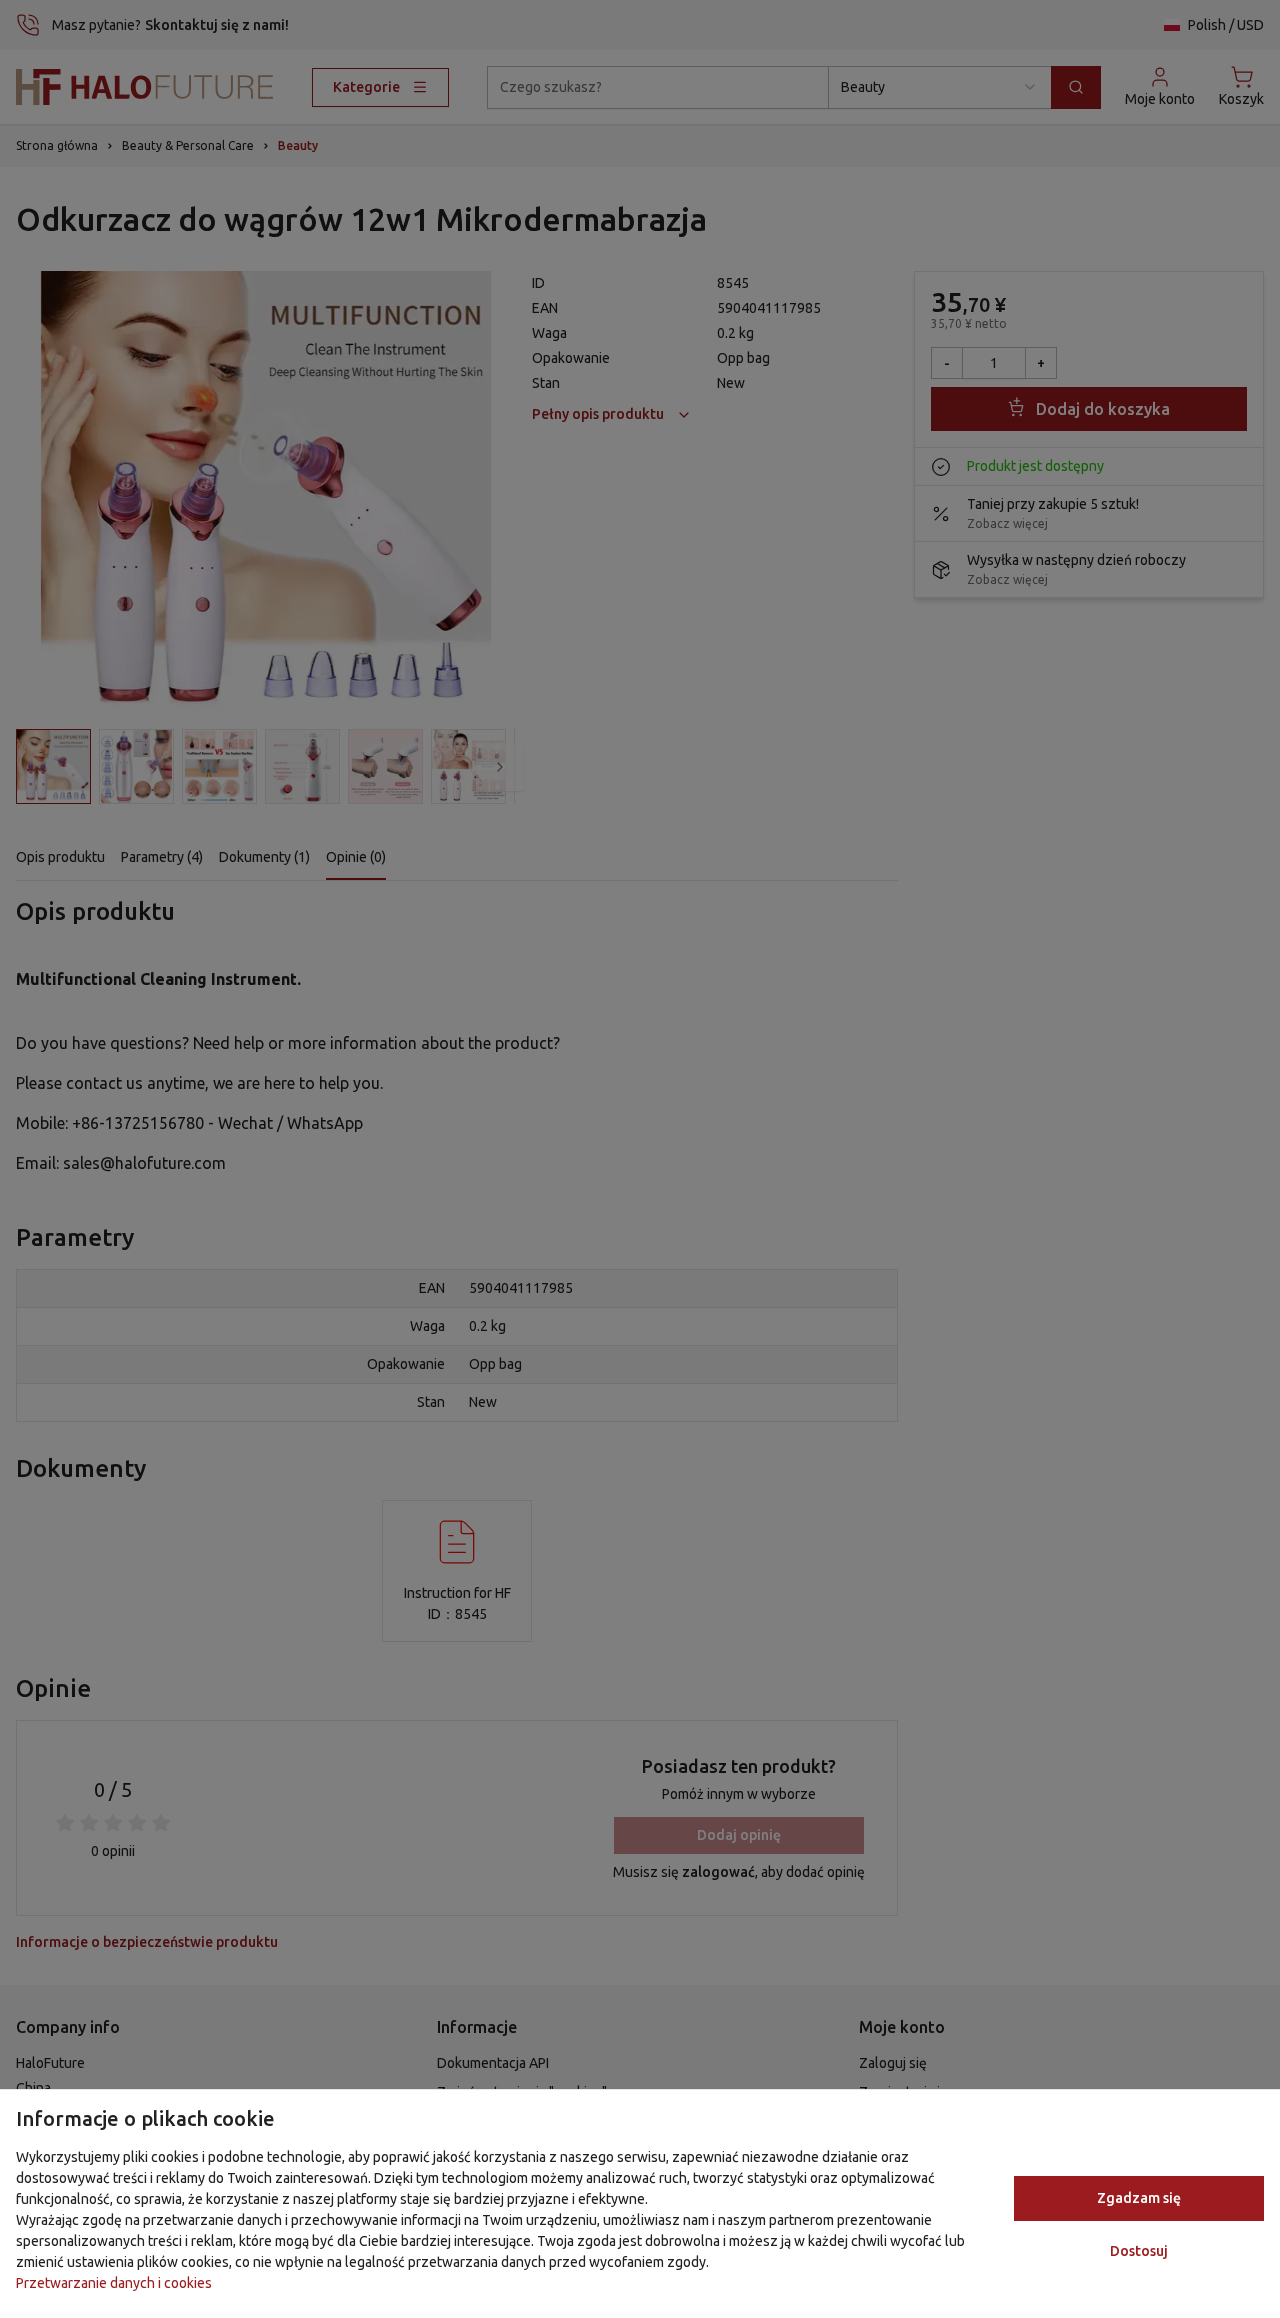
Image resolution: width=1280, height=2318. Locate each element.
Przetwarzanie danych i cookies (114, 2283)
